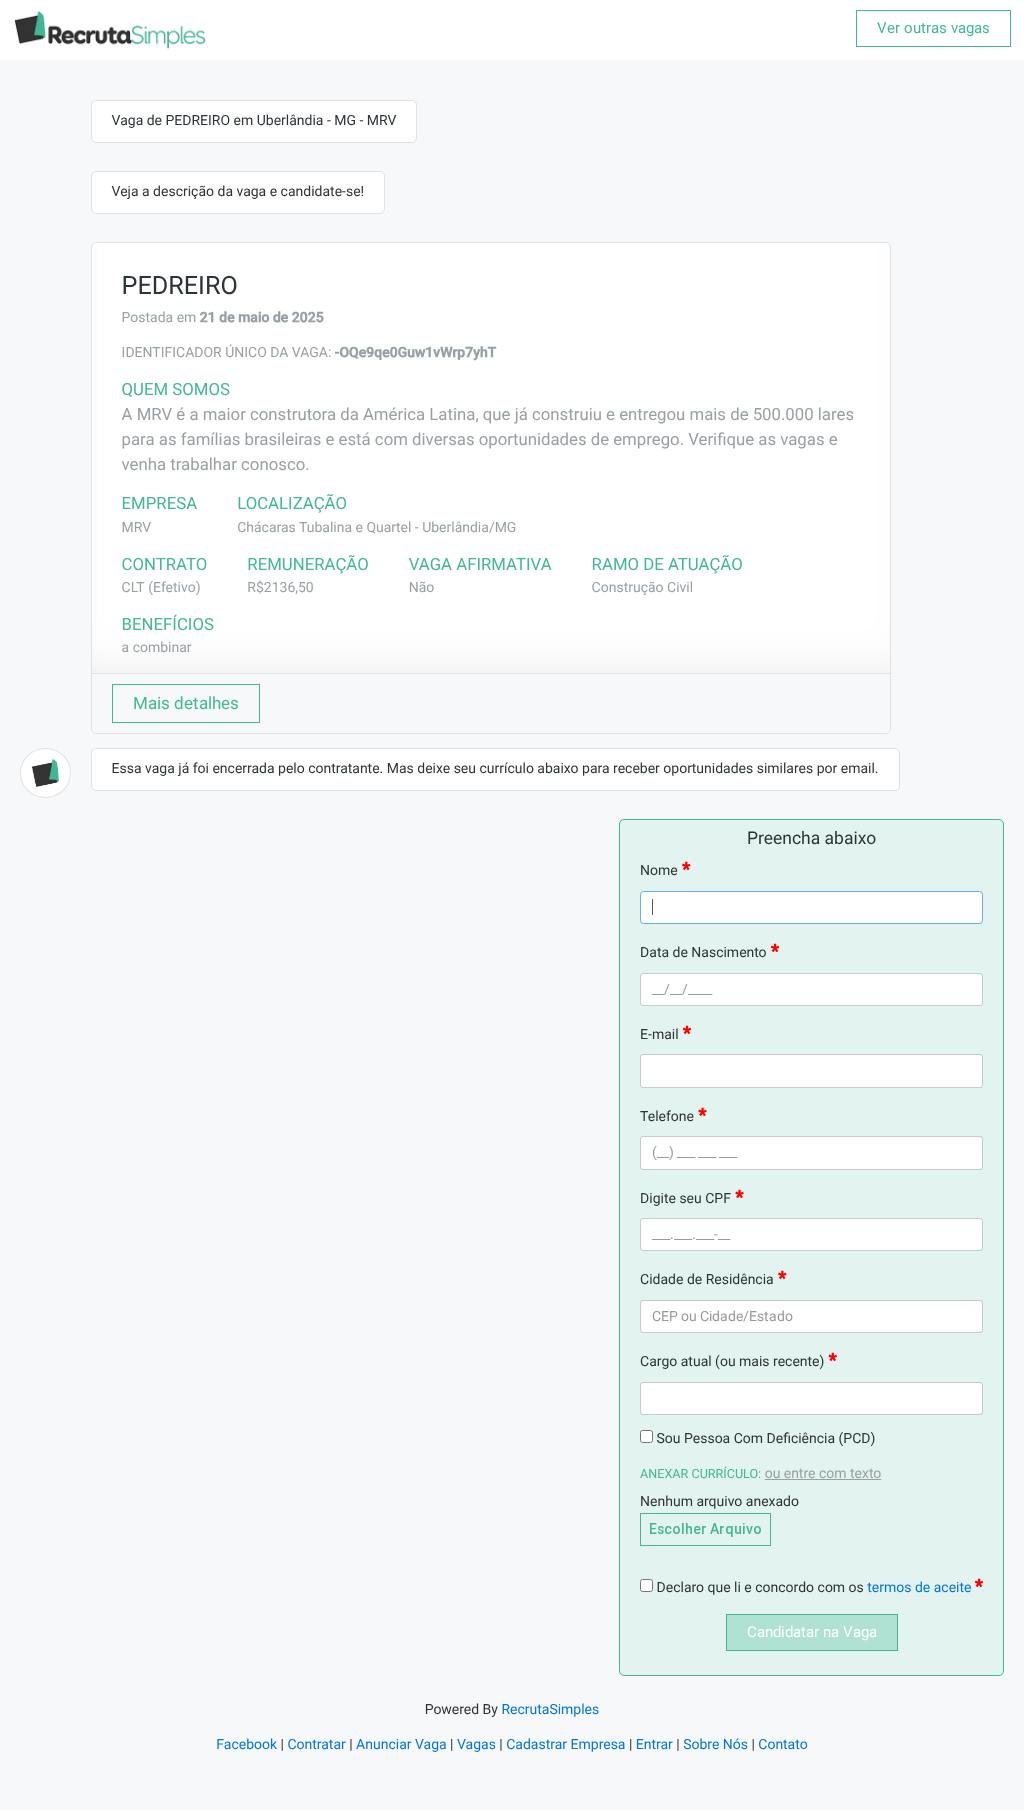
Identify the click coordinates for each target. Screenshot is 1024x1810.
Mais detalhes (186, 703)
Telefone (667, 1117)
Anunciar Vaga (401, 1745)
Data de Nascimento (703, 953)
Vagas (476, 1745)
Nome (659, 871)
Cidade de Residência (707, 1280)
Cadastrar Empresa (565, 1745)
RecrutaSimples (550, 1710)
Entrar (654, 1745)
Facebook (246, 1745)
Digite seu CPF (685, 1199)
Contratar (316, 1745)
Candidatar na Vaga (812, 1632)
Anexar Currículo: (700, 1474)
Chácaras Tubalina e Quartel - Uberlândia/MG (376, 528)
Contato (782, 1745)
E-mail (659, 1035)
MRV (137, 528)
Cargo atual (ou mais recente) (732, 1362)
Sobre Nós (715, 1745)
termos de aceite (921, 1588)
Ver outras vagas (933, 28)
